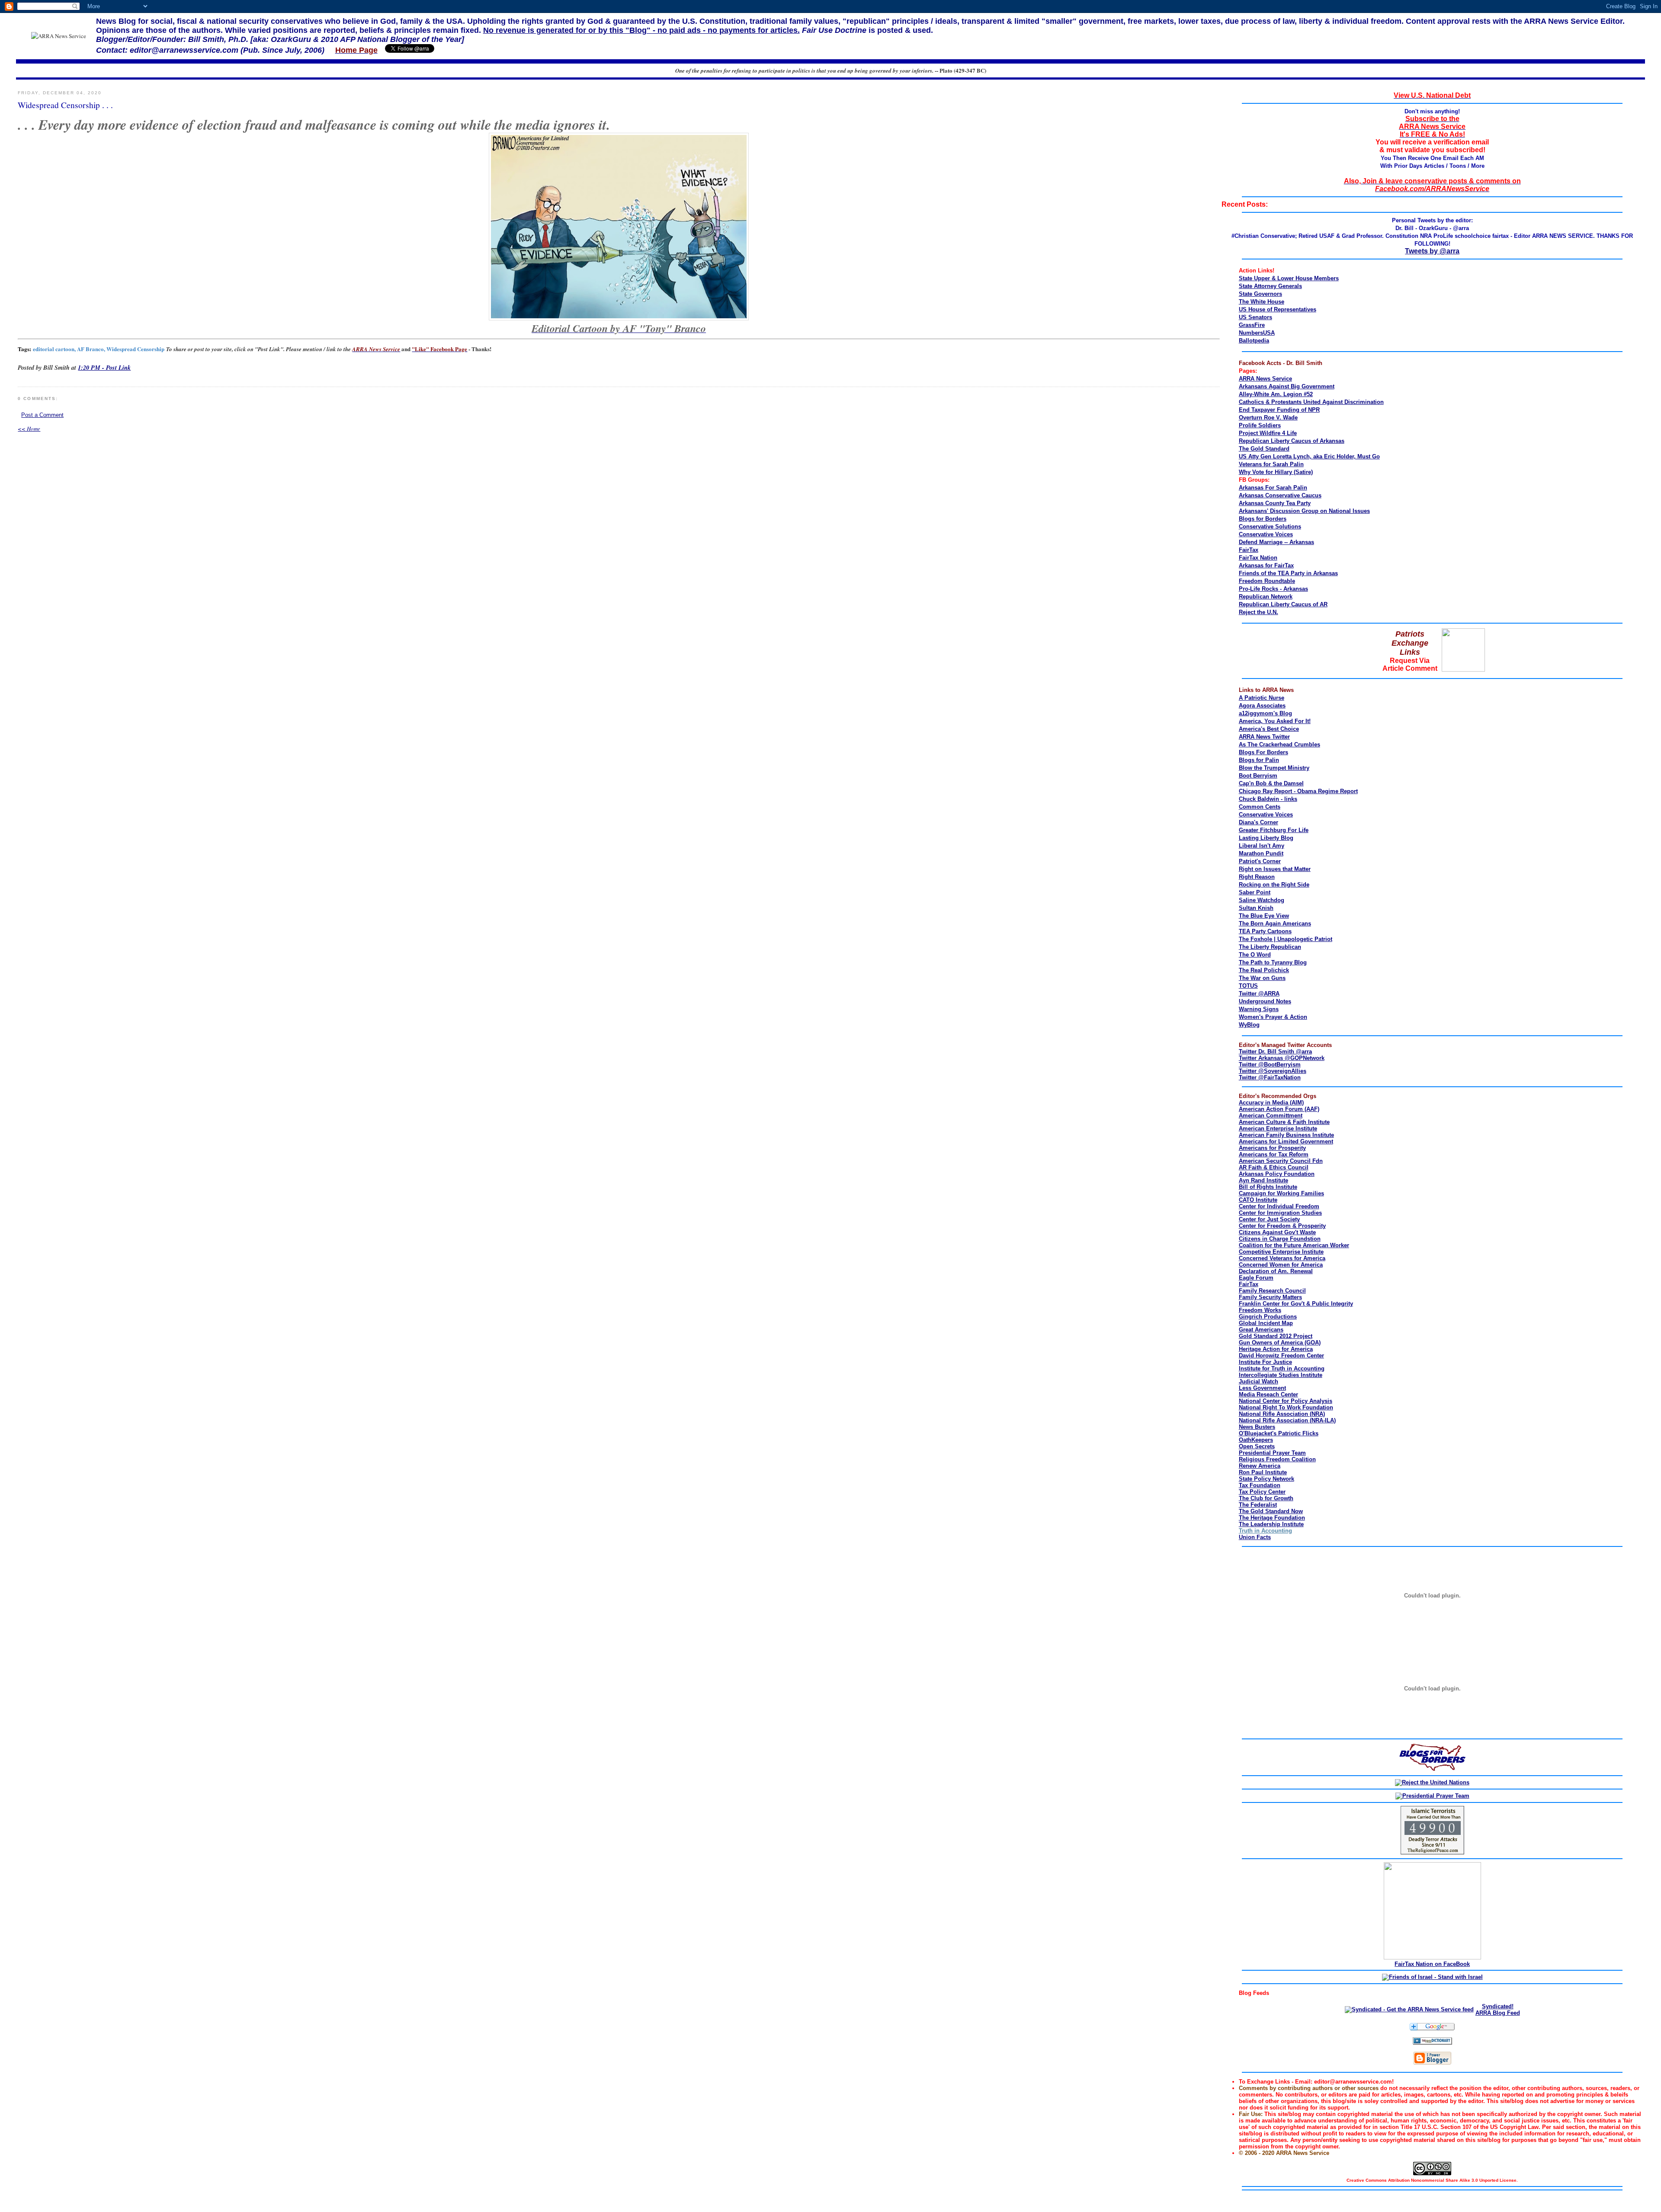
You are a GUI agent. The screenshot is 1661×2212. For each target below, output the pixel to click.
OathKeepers (1256, 1440)
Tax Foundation (1260, 1485)
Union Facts (1255, 1537)
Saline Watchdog (1262, 900)
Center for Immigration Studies (1280, 1213)
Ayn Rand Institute (1263, 1180)
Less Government (1262, 1388)
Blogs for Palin (1259, 760)
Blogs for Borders (1263, 519)
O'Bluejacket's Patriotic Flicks (1279, 1433)
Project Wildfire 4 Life (1268, 433)
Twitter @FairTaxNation (1270, 1077)
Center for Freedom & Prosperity (1282, 1226)
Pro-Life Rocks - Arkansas (1273, 589)
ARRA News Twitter (1264, 737)
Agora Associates (1262, 706)
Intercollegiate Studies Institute (1281, 1375)
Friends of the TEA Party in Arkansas (1288, 573)
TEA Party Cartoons (1265, 931)
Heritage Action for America (1276, 1349)
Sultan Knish (1256, 908)
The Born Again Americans (1275, 924)
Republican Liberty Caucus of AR (1283, 604)
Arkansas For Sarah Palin (1273, 488)
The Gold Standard (1264, 449)
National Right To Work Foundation (1286, 1407)
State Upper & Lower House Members (1289, 278)
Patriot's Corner (1260, 861)
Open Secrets (1257, 1446)
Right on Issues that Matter (1275, 869)
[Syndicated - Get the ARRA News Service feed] (1409, 2009)
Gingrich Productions (1268, 1317)
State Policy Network (1267, 1479)
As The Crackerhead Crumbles (1279, 744)
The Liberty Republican (1270, 947)
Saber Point (1255, 892)
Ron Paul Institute (1263, 1472)
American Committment (1271, 1116)
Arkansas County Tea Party (1275, 503)
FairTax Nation (1258, 558)
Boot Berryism (1258, 776)
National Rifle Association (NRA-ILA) (1287, 1420)
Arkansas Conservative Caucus (1280, 495)
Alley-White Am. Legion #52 (1276, 394)
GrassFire (1252, 325)
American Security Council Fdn (1281, 1161)
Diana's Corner (1259, 822)
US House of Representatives (1278, 309)
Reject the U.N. (1259, 612)
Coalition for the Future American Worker (1294, 1245)
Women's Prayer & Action (1273, 1017)
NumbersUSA (1257, 333)
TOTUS (1248, 986)
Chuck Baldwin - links (1268, 799)
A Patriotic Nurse (1262, 698)
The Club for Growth (1266, 1498)
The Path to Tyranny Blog (1273, 962)
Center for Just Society (1269, 1219)
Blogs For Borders (1263, 752)
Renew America (1260, 1466)
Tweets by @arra (1432, 251)
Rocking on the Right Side (1274, 885)
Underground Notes (1265, 1001)
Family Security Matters (1270, 1297)
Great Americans (1261, 1330)
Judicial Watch (1259, 1381)
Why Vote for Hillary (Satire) (1276, 472)
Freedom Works (1260, 1310)
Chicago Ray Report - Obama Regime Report (1298, 791)
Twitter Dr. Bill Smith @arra (1275, 1052)
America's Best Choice (1269, 729)
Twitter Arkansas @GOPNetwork (1282, 1058)
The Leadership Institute (1271, 1524)
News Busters (1257, 1427)
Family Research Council (1272, 1291)
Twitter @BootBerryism (1270, 1064)
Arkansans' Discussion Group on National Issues (1304, 511)
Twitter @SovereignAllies (1273, 1071)
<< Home (29, 429)
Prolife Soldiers (1260, 425)
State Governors (1260, 294)
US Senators (1255, 317)
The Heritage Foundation (1272, 1518)
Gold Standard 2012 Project (1276, 1336)
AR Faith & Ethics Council (1274, 1167)
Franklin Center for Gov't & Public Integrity (1296, 1304)
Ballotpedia (1254, 341)
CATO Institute (1258, 1200)
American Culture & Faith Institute (1284, 1122)
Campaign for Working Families (1281, 1193)
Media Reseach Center (1268, 1394)
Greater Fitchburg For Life (1274, 830)
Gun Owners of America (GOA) (1280, 1343)
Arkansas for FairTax (1266, 565)
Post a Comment (42, 415)
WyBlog (1249, 1025)
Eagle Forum (1256, 1278)
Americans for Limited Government (1286, 1141)
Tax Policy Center (1262, 1492)
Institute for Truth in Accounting (1282, 1368)
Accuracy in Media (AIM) (1271, 1103)
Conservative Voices (1266, 534)
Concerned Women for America (1281, 1265)
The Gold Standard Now (1271, 1511)
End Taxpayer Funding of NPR (1279, 410)
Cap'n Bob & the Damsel (1271, 783)
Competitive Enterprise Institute (1281, 1252)
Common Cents (1260, 807)
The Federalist (1258, 1505)
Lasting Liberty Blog (1266, 838)
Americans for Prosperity (1272, 1148)
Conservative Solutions (1270, 527)
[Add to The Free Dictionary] (1432, 2043)
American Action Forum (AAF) (1279, 1109)
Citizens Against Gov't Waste (1277, 1232)
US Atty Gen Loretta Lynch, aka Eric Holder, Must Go (1309, 456)
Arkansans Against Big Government (1287, 386)
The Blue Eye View (1264, 916)
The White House (1262, 302)
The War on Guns (1262, 978)
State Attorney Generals (1270, 286)
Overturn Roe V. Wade (1268, 418)
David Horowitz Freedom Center (1281, 1356)
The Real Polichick (1264, 970)
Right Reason (1257, 877)
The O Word (1255, 955)
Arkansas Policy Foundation (1277, 1174)
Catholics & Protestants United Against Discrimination (1311, 402)
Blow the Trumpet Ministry (1274, 768)
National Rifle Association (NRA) (1282, 1414)
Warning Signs (1259, 1009)
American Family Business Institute (1286, 1135)
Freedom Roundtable (1267, 581)
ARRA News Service (1265, 379)
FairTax (1249, 550)
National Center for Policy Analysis (1286, 1401)
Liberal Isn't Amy (1262, 846)
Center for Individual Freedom (1279, 1206)
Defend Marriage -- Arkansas (1276, 542)
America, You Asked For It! (1275, 721)
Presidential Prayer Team (1272, 1453)
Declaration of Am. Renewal (1276, 1271)
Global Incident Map (1266, 1323)
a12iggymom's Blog (1265, 713)
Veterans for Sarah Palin (1271, 464)
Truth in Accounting (1265, 1531)
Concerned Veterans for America (1282, 1258)
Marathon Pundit (1261, 853)
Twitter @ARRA (1259, 994)
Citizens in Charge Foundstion (1280, 1239)
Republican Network (1266, 597)
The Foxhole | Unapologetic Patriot (1286, 939)
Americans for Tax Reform (1274, 1154)
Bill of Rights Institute (1268, 1187)
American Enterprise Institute (1278, 1128)
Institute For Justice (1265, 1362)
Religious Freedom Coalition (1277, 1459)
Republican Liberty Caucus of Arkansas (1292, 441)
